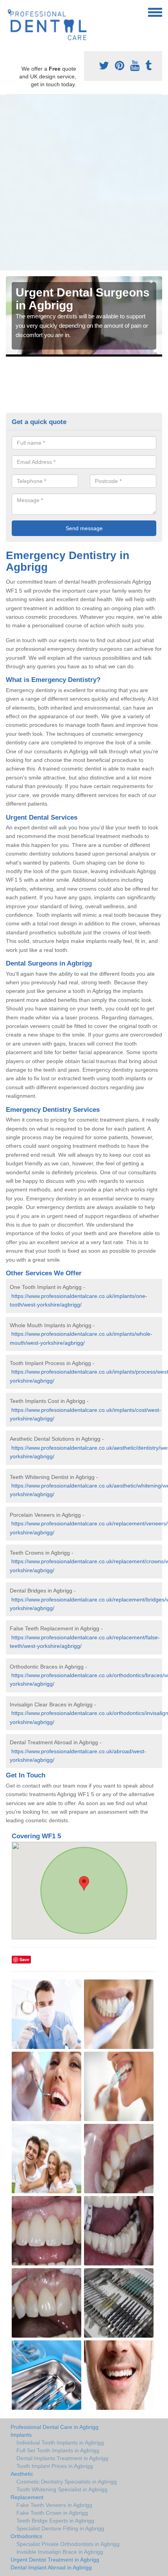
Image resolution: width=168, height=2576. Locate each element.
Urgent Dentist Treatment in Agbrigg (55, 2560)
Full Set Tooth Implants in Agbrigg (58, 2450)
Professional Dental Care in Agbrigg (55, 2427)
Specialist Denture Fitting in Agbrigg (60, 2528)
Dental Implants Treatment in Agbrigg (62, 2458)
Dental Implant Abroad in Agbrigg (51, 2567)
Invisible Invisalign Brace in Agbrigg (60, 2552)
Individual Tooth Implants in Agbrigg (60, 2443)
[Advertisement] (84, 183)
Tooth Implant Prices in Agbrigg (55, 2466)
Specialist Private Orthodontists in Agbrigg (68, 2544)
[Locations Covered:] (9, 12)
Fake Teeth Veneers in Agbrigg (54, 2505)
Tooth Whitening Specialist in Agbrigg (62, 2489)
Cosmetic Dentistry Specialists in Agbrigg (67, 2482)
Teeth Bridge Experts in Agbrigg (55, 2521)
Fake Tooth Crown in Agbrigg (52, 2513)
